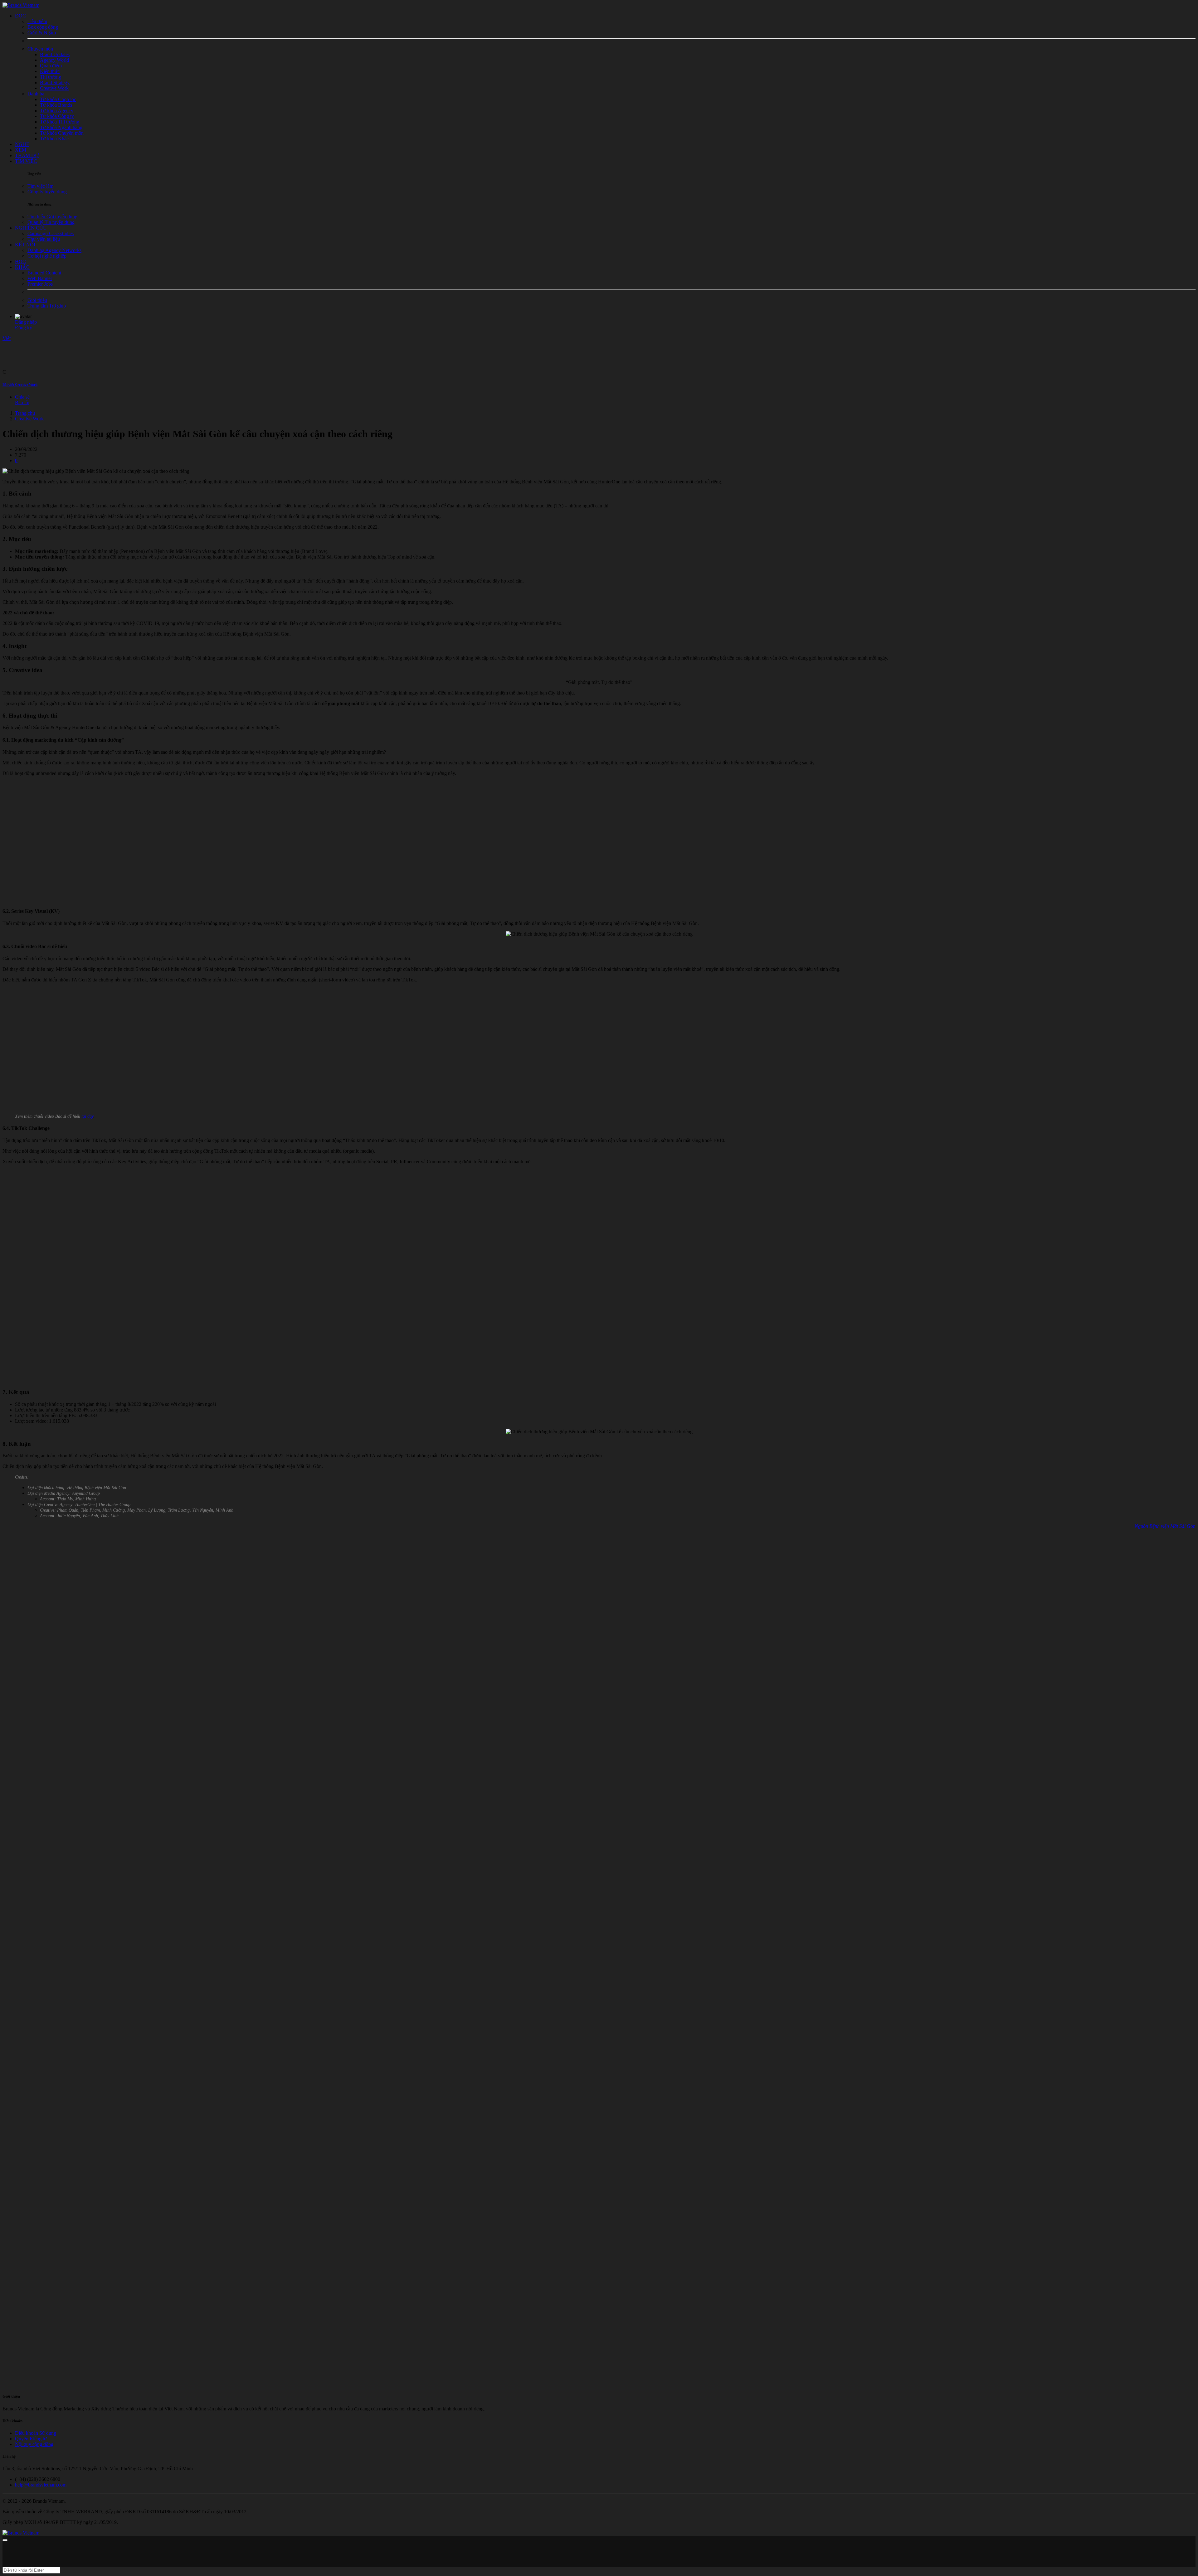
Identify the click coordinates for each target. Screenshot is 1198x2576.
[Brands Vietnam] (21, 5)
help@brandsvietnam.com (41, 2485)
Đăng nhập (26, 322)
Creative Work (29, 419)
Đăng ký (24, 328)
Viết (7, 338)
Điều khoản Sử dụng (36, 2433)
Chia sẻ (22, 397)
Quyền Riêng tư (31, 2439)
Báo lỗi (22, 402)
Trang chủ (25, 413)
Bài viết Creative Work (20, 385)
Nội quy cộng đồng (34, 2444)
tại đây (87, 1116)
